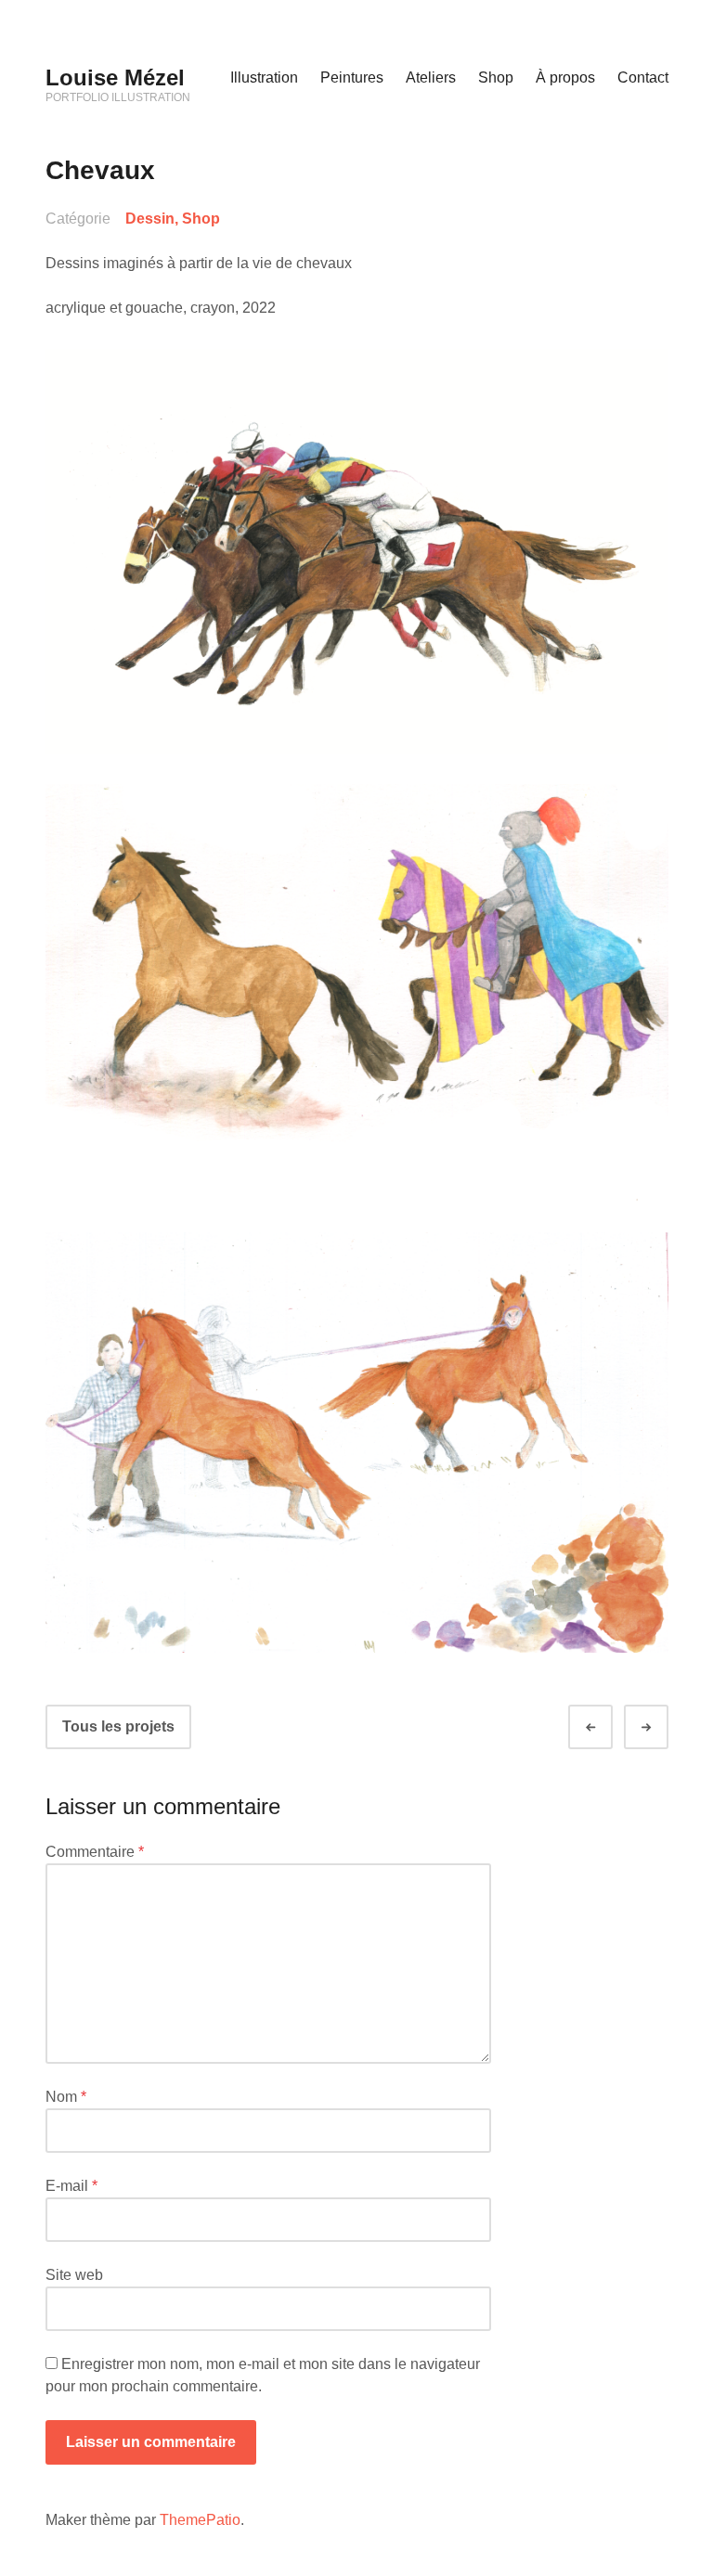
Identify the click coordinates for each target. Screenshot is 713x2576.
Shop (496, 77)
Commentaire (95, 1852)
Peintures (352, 77)
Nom (66, 2097)
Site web (74, 2275)
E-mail (71, 2186)
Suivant (663, 1727)
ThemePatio (200, 2520)
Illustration (264, 77)
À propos (565, 77)
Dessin (150, 219)
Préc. (607, 1727)
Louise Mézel (115, 77)
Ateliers (431, 77)
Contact (643, 77)
